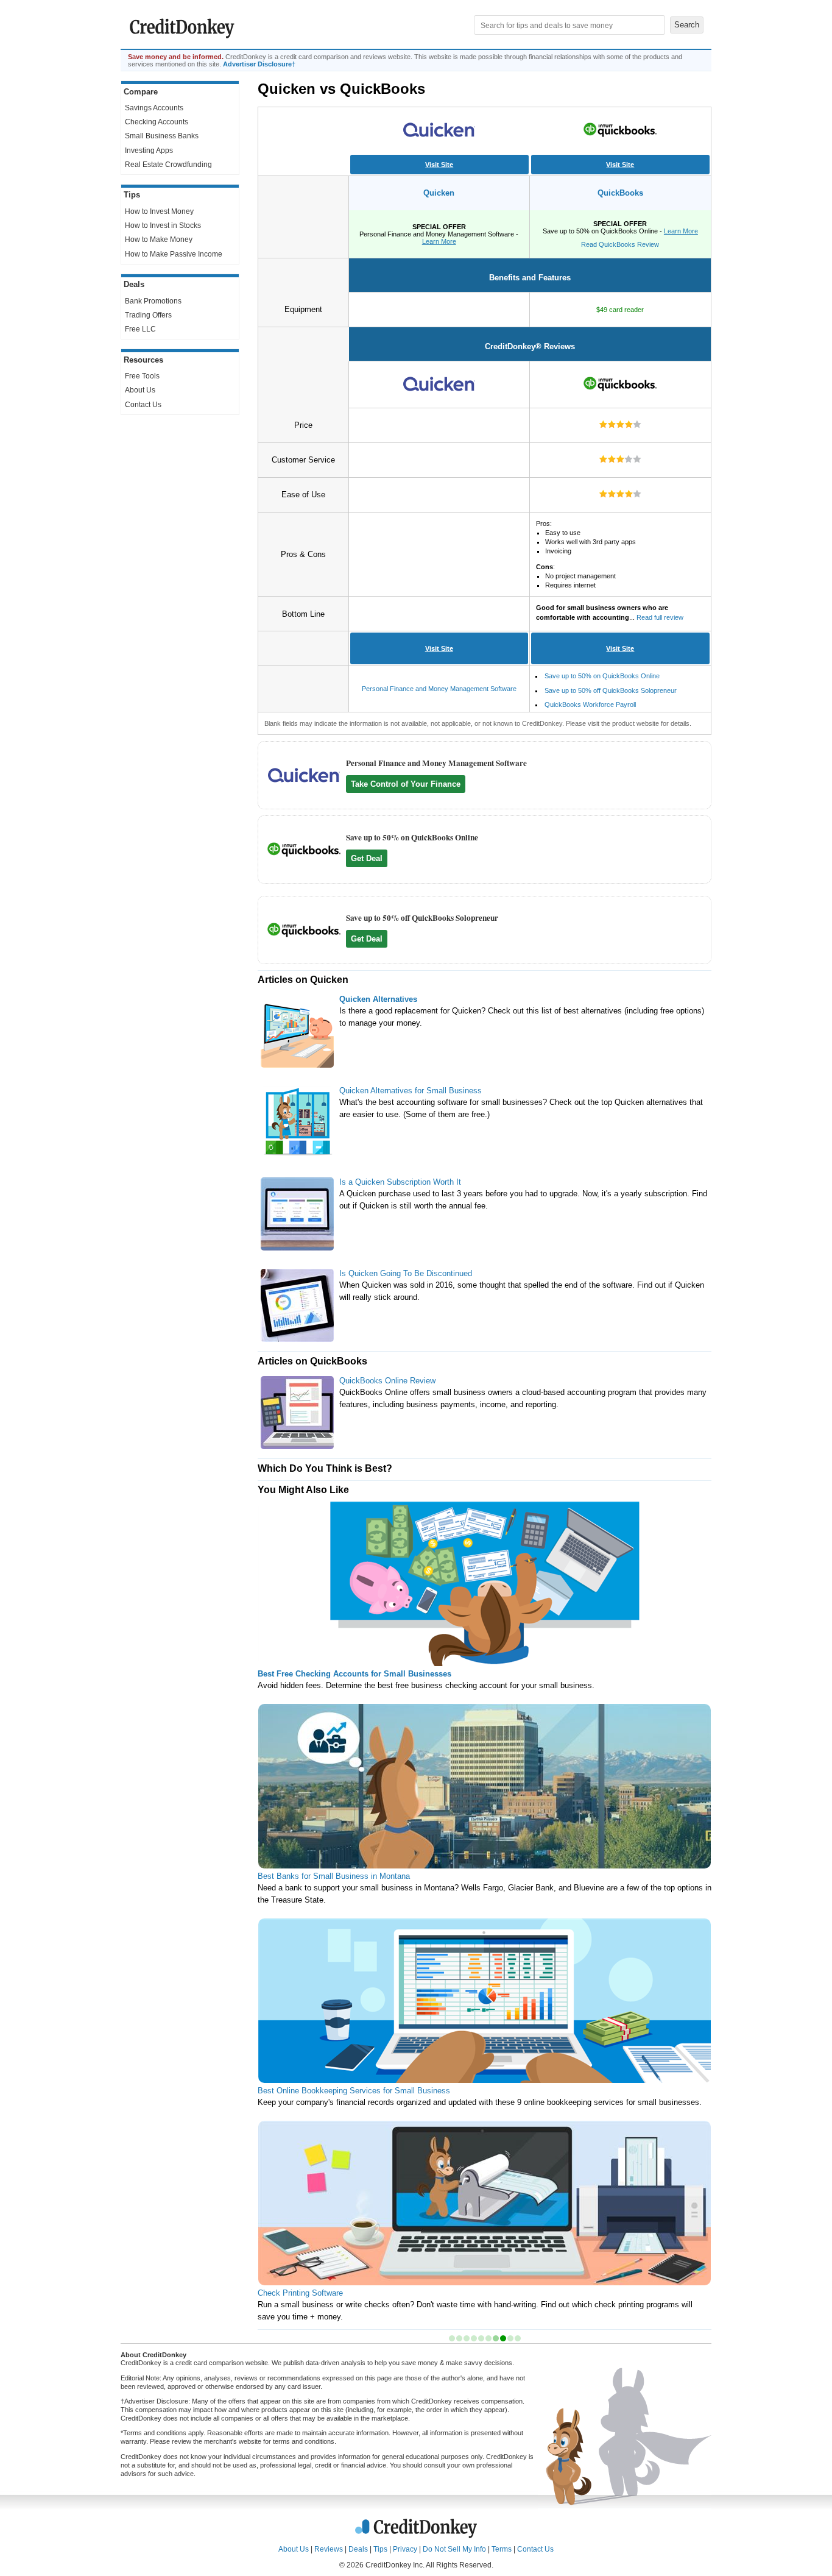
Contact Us (143, 405)
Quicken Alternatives (378, 999)
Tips (380, 2549)
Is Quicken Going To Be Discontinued (406, 1273)
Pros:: (586, 554)
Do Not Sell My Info (454, 2549)
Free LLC (140, 329)
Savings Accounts (154, 108)
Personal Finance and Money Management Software (439, 689)
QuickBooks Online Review (387, 1381)
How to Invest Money (159, 211)
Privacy (405, 2549)
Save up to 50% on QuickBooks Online (602, 676)
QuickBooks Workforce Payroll (590, 704)
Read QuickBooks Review (620, 244)
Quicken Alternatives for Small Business (411, 1091)
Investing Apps (149, 151)
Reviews (329, 2549)
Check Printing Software (300, 2293)
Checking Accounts (157, 122)
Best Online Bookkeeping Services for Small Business (354, 2091)
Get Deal (367, 858)
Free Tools (142, 376)
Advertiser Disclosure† (259, 64)
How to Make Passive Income (174, 254)
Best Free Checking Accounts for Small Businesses (354, 1674)
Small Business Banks (162, 136)
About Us (140, 390)
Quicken (439, 193)
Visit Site (439, 165)
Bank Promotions (153, 301)
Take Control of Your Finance (406, 784)
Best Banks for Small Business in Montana (334, 1876)
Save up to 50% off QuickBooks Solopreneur (611, 690)
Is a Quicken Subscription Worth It (400, 1182)
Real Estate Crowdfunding (168, 165)
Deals (358, 2549)
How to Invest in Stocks (163, 225)
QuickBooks (620, 193)
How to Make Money (159, 240)
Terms (502, 2549)
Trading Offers (148, 315)
